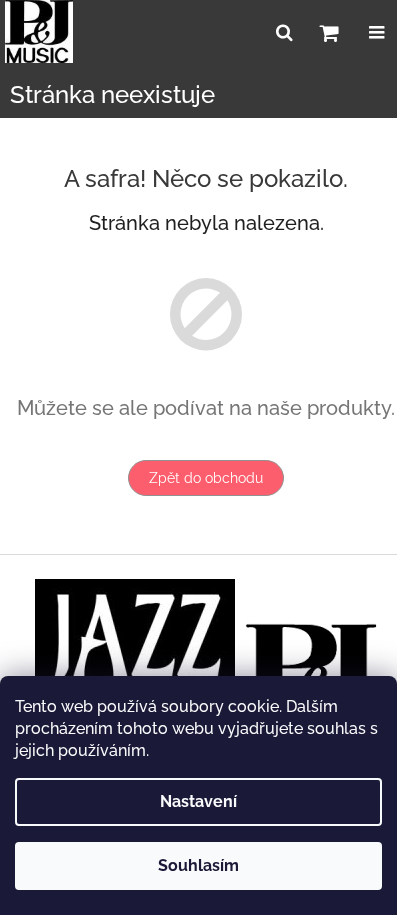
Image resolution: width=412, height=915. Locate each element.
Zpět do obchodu (206, 478)
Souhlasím (198, 865)
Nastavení (198, 801)
